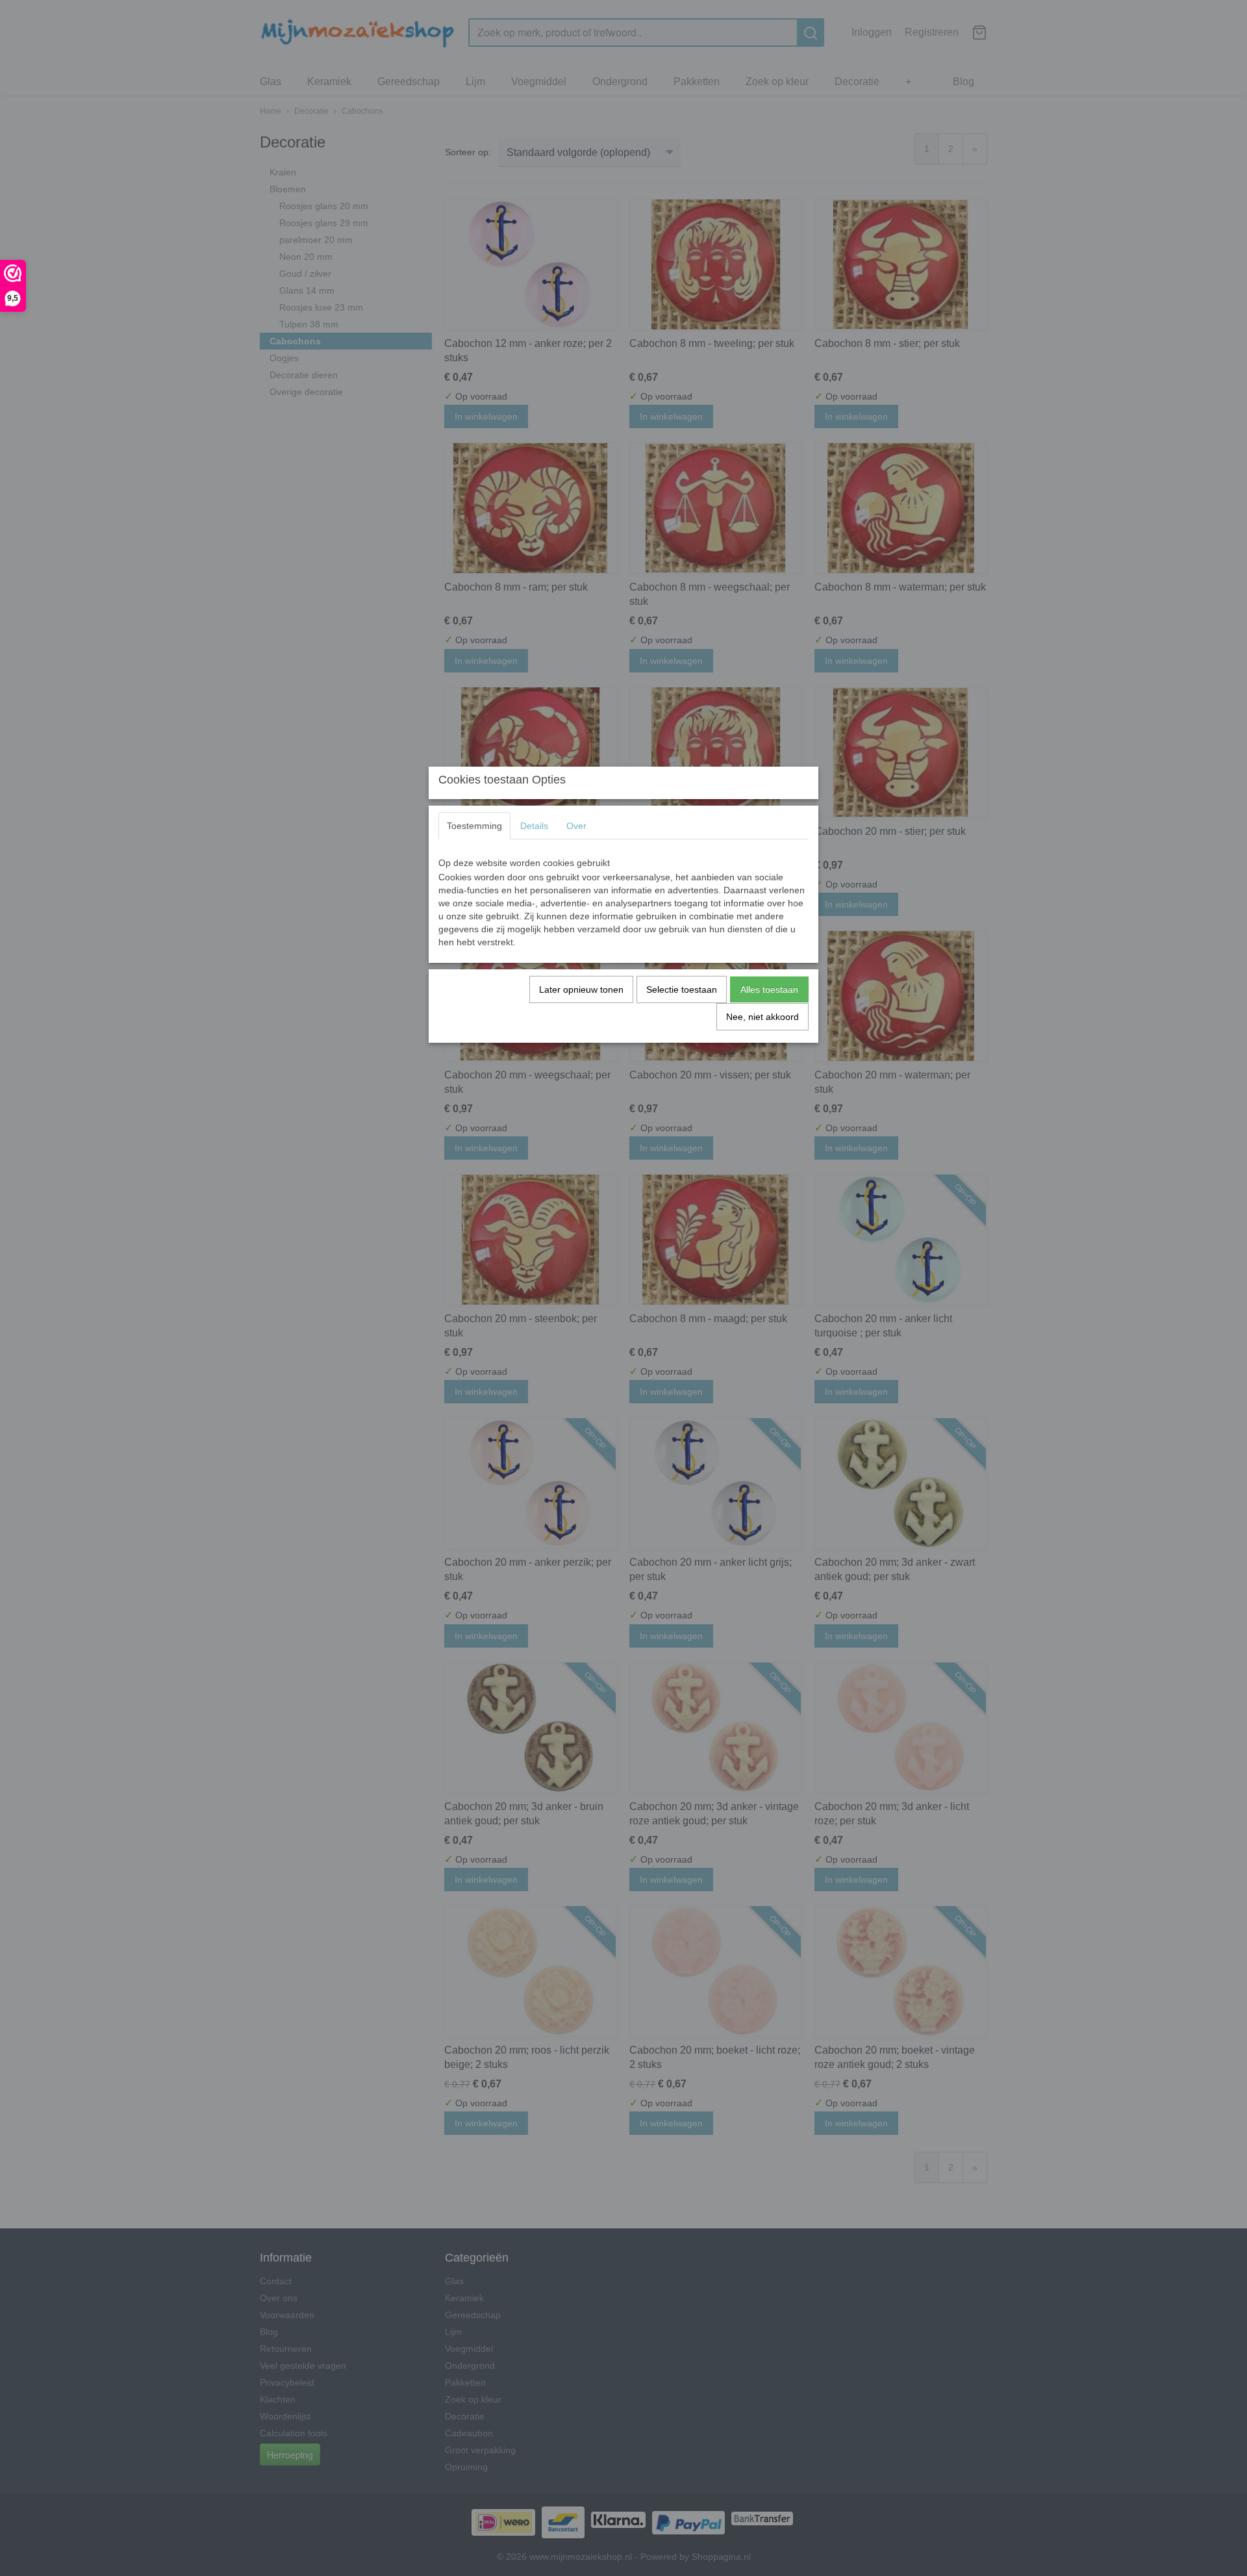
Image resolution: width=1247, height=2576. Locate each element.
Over (576, 826)
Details (534, 826)
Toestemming (474, 826)
